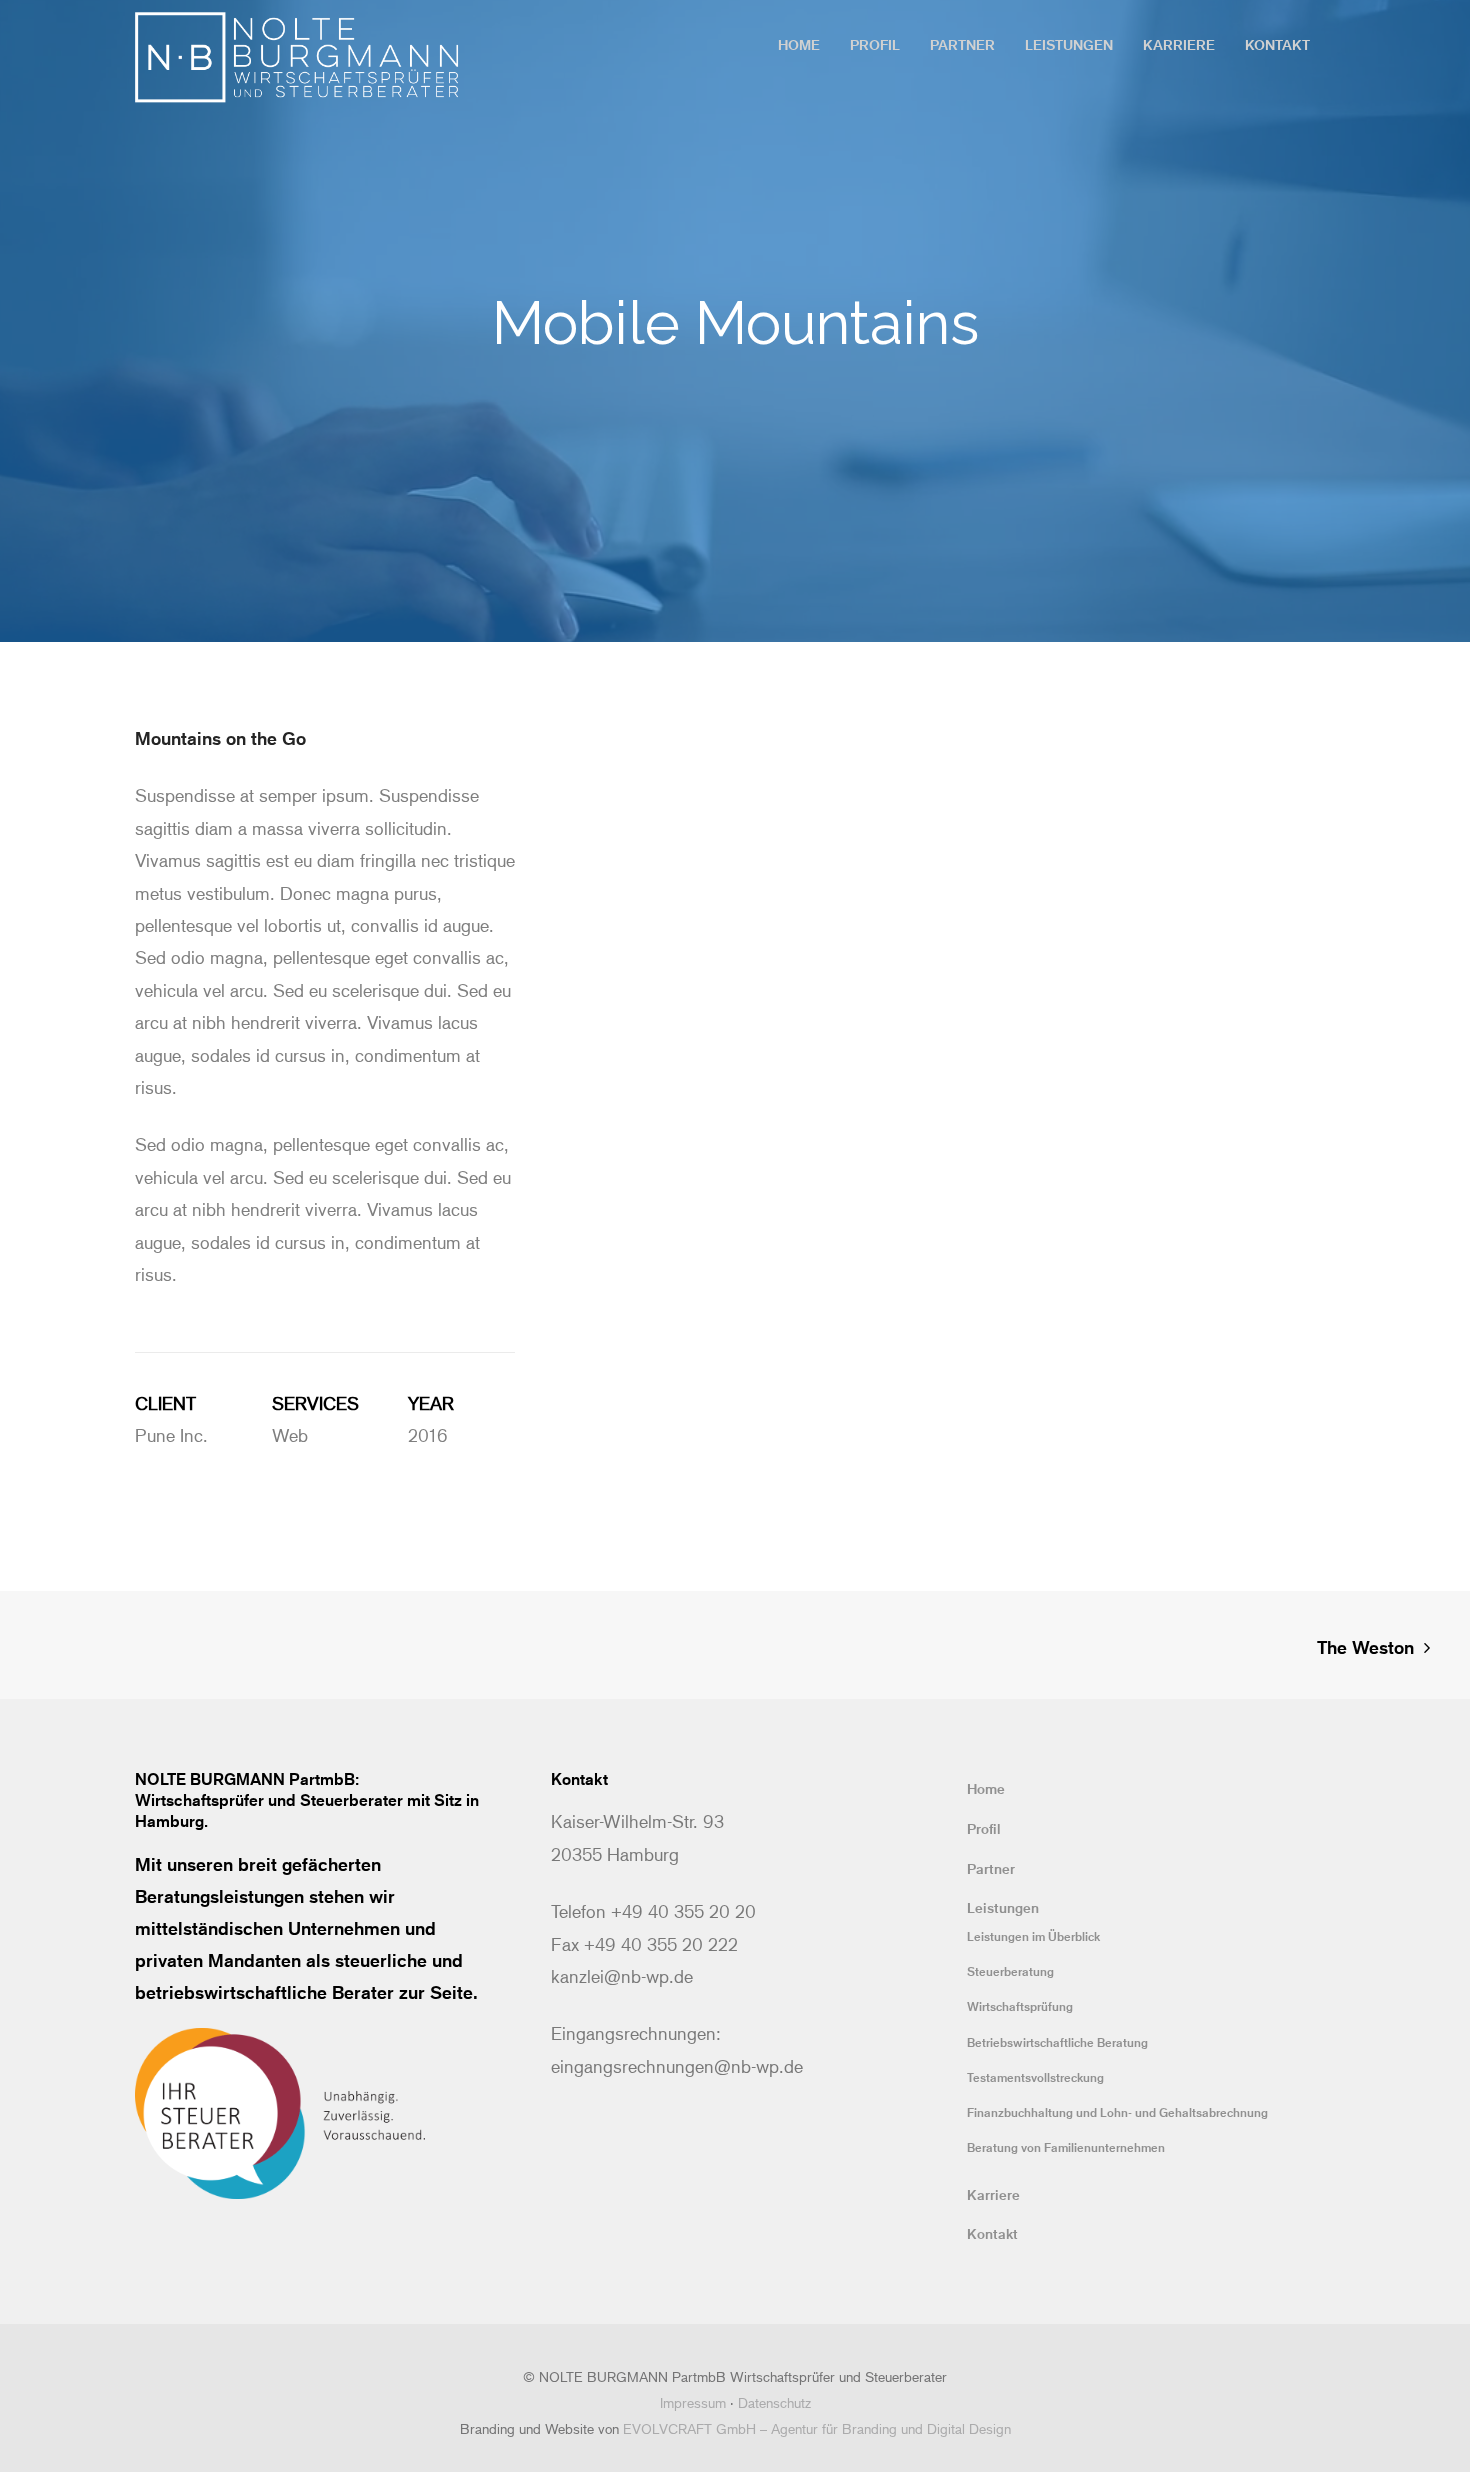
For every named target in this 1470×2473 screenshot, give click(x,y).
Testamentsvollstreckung (1035, 2077)
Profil (984, 1828)
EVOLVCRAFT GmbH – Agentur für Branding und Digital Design (817, 2428)
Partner (991, 1868)
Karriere (993, 2194)
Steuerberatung (1010, 1971)
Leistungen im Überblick (1033, 1936)
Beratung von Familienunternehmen (1066, 2147)
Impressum (693, 2402)
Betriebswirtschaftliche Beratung (1057, 2042)
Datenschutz (774, 2402)
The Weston (1365, 1647)
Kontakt (992, 2233)
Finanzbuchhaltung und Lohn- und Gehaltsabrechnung (1117, 2112)
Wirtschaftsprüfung (1020, 2006)
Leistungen (1003, 1907)
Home (986, 1788)
